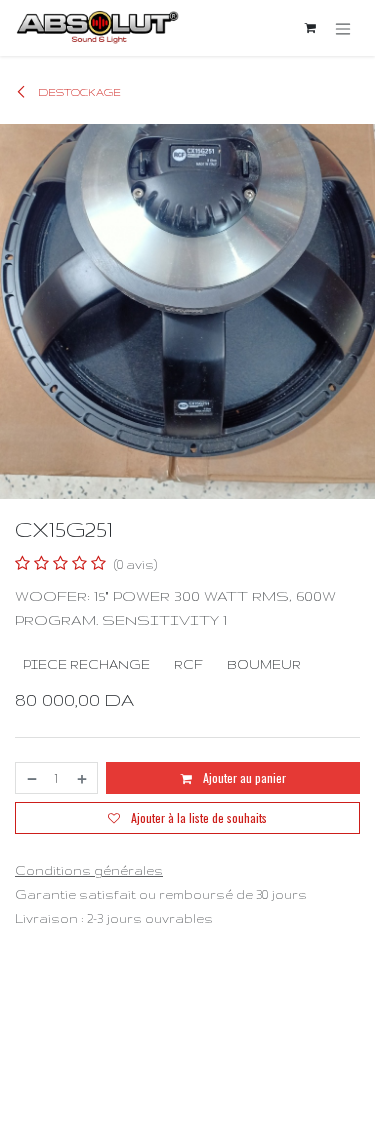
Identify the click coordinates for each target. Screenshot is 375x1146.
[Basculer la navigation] (343, 28)
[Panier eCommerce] (310, 28)
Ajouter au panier (243, 777)
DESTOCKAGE (78, 92)
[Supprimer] (31, 778)
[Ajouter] (83, 778)
